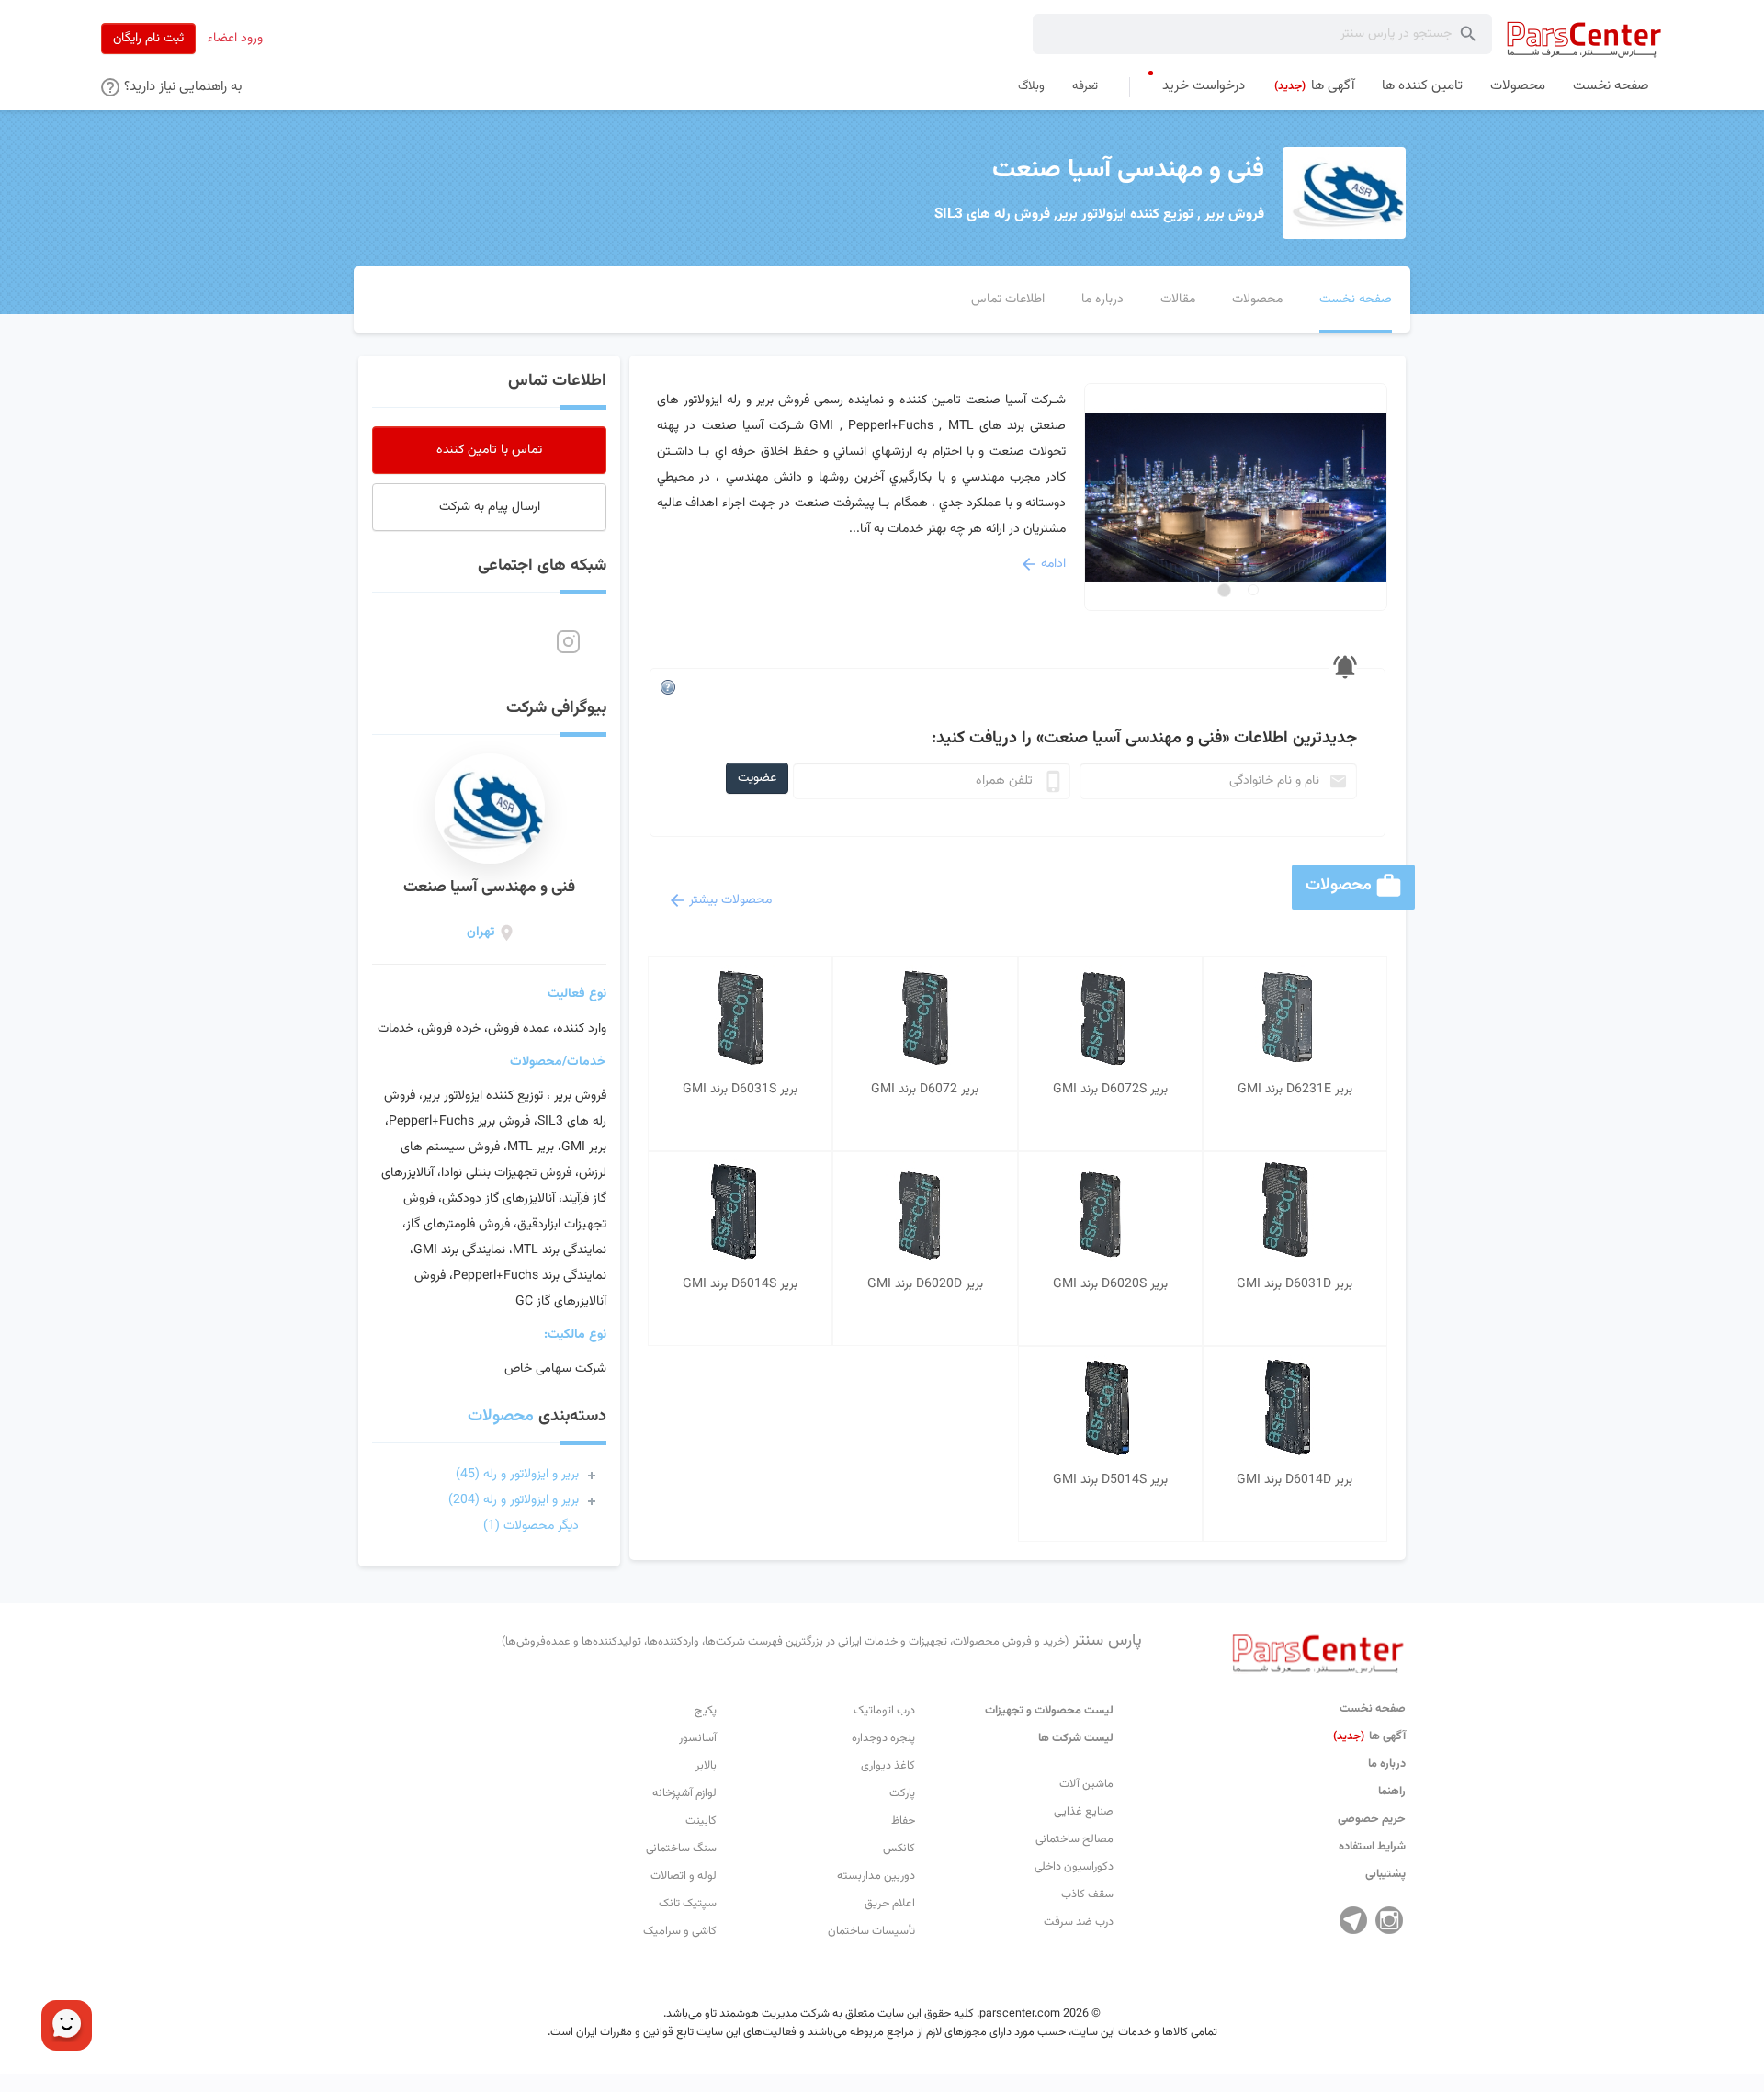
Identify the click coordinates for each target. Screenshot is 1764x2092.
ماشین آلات (1086, 1784)
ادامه (1053, 564)
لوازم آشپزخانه (684, 1793)
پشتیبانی (1385, 1874)
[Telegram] (1353, 1920)
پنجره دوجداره (883, 1738)
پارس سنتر (822, 1641)
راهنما (1392, 1792)
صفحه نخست (1373, 1709)
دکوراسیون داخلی (1074, 1867)
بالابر (706, 1766)
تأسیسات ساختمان (871, 1931)
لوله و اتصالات (684, 1876)
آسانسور (698, 1738)
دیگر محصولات (531, 1526)
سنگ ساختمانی (681, 1849)
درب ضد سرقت (1079, 1922)
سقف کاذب (1087, 1894)
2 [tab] (1224, 590)
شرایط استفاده (1372, 1847)
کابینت (701, 1821)
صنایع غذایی (1084, 1812)
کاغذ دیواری (888, 1766)
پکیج (706, 1711)
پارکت (902, 1793)
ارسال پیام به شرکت (490, 507)
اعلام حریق (890, 1904)
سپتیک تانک (688, 1904)
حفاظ (903, 1821)
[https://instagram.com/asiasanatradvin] (568, 642)
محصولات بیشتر (730, 900)
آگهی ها (1369, 1736)
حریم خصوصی (1372, 1819)
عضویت (757, 778)
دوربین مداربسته (876, 1876)
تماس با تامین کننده (489, 450)
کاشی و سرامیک (680, 1931)
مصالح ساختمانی (1074, 1839)
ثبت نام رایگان (148, 39)
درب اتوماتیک (884, 1711)
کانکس (899, 1849)
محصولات (501, 1417)
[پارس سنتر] (1584, 39)
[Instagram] (1389, 1920)
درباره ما (1387, 1764)
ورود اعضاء (235, 39)
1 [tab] (1253, 590)
